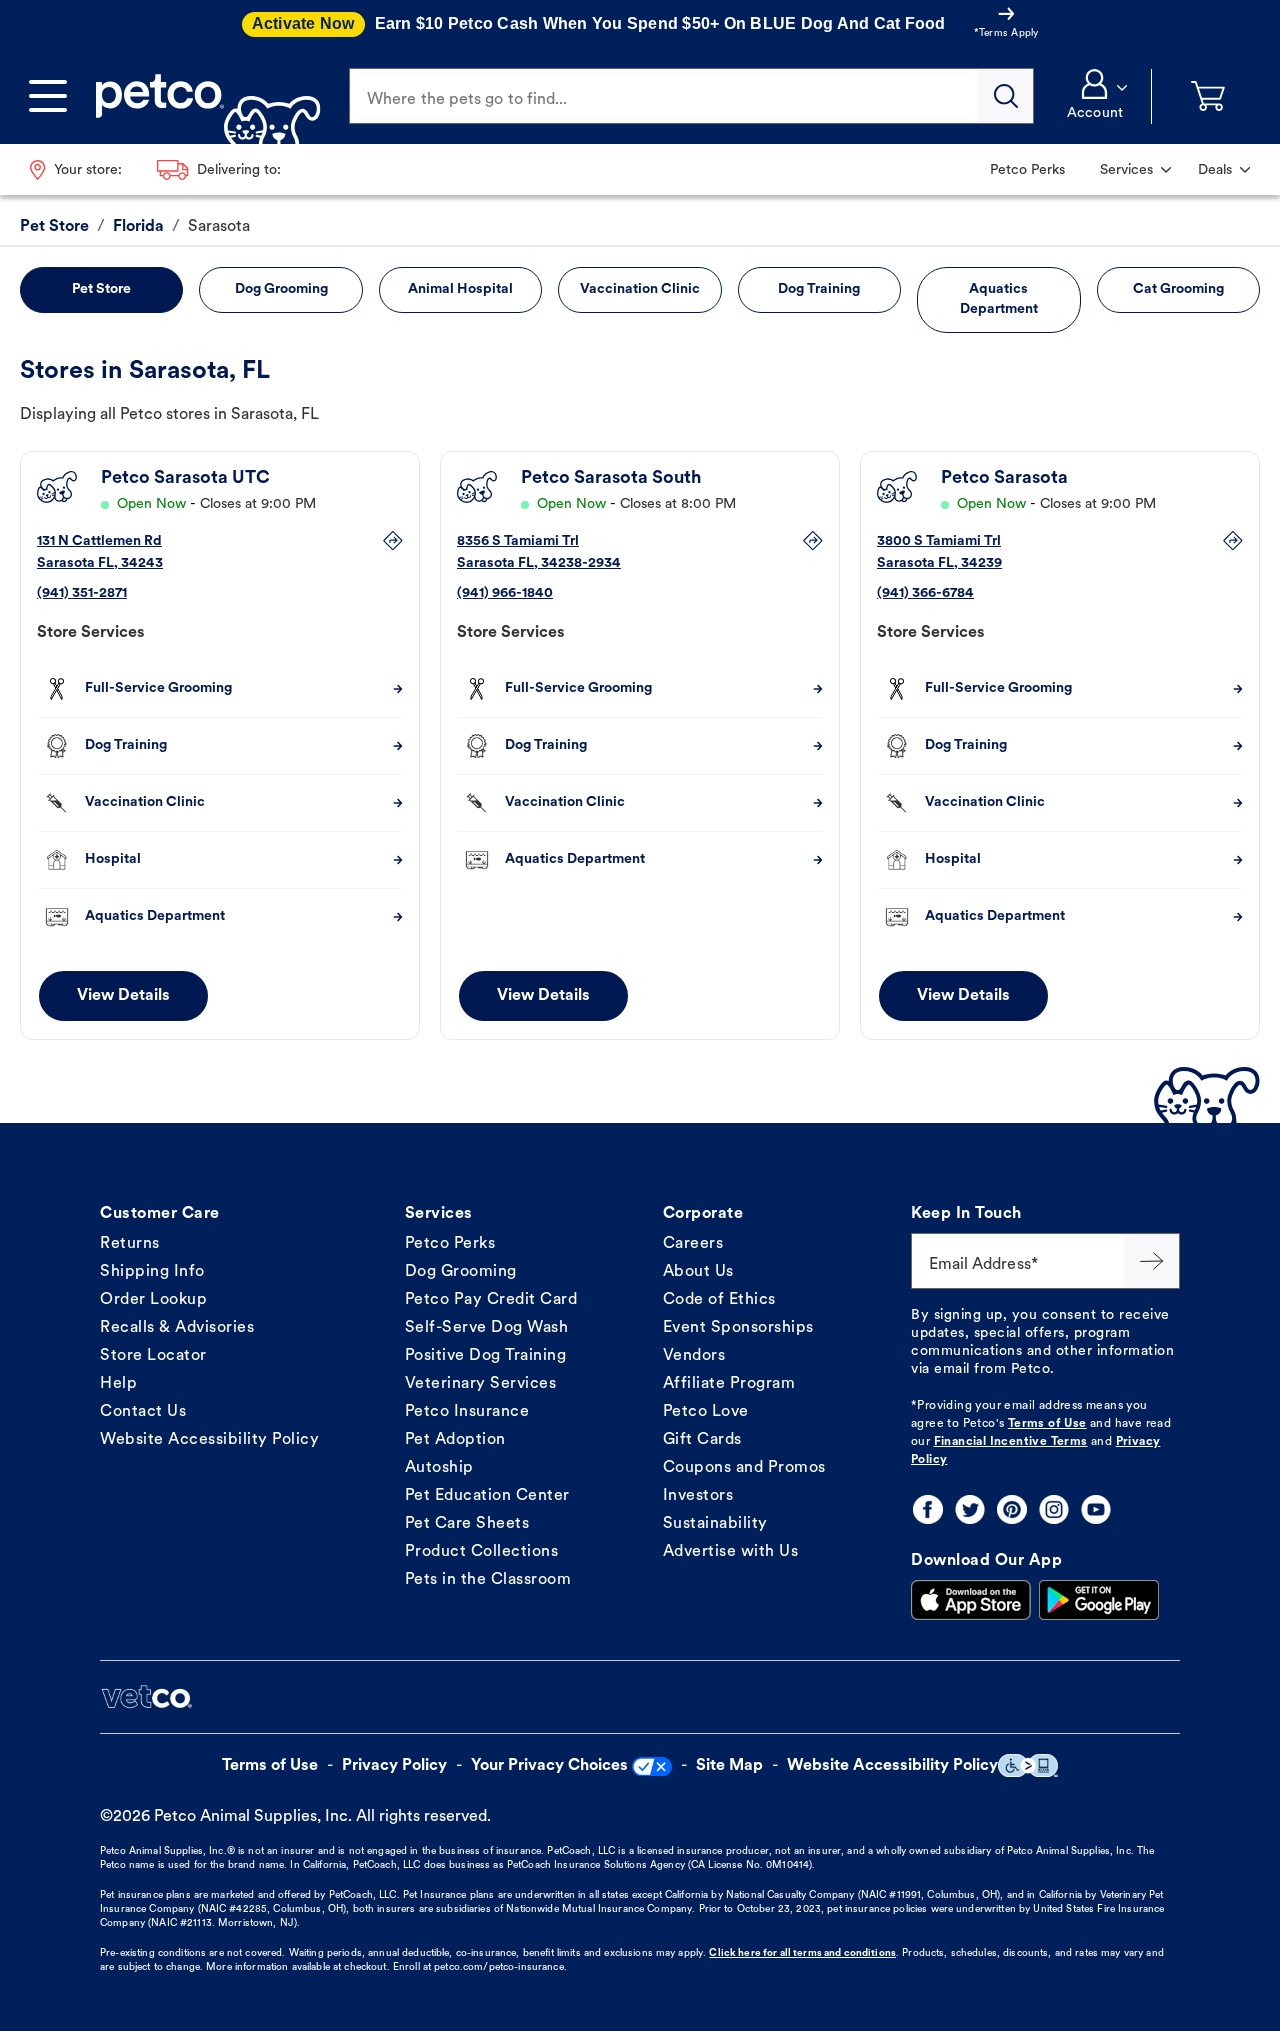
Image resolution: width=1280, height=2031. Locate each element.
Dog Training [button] (819, 289)
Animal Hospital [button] (460, 289)
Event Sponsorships (738, 1328)
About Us (698, 1272)
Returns (130, 1244)
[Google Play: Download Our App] (1099, 1600)
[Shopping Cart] (1208, 96)
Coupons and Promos (744, 1468)
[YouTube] (1096, 1509)
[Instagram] (1054, 1509)
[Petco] (200, 96)
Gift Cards (702, 1440)
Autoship (439, 1468)
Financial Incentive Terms (1011, 1442)
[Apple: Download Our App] (971, 1600)
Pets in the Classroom (488, 1580)
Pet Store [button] (101, 289)
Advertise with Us (731, 1552)
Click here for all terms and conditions (802, 1953)
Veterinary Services (481, 1384)
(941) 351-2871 (82, 593)
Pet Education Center (487, 1496)
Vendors (694, 1356)
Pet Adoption (455, 1440)
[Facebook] (928, 1509)
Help (118, 1384)
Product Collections (482, 1552)
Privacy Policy (394, 1766)
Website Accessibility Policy (209, 1440)
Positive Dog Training (486, 1356)
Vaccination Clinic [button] (640, 289)
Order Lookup (153, 1300)
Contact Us (143, 1412)
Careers (693, 1244)
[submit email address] (1152, 1261)
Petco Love (706, 1412)
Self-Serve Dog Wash (487, 1328)
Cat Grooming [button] (1178, 289)
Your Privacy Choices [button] (549, 1766)
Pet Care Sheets (467, 1524)
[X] (970, 1509)
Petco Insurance (467, 1412)
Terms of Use (1047, 1424)
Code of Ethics (719, 1300)
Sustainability (715, 1524)
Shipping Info (152, 1272)
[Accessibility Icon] (1028, 1765)
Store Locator (153, 1356)
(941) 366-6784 (925, 593)
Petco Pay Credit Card (491, 1300)
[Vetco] (146, 1697)
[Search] (1006, 96)
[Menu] (48, 96)
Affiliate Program (729, 1384)
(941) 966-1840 (505, 593)
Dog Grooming (461, 1272)
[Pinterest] (1012, 1509)
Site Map (729, 1766)
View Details (123, 996)
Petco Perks (450, 1244)
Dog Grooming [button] (281, 289)
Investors (698, 1496)
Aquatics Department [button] (999, 299)
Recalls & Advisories (177, 1328)
